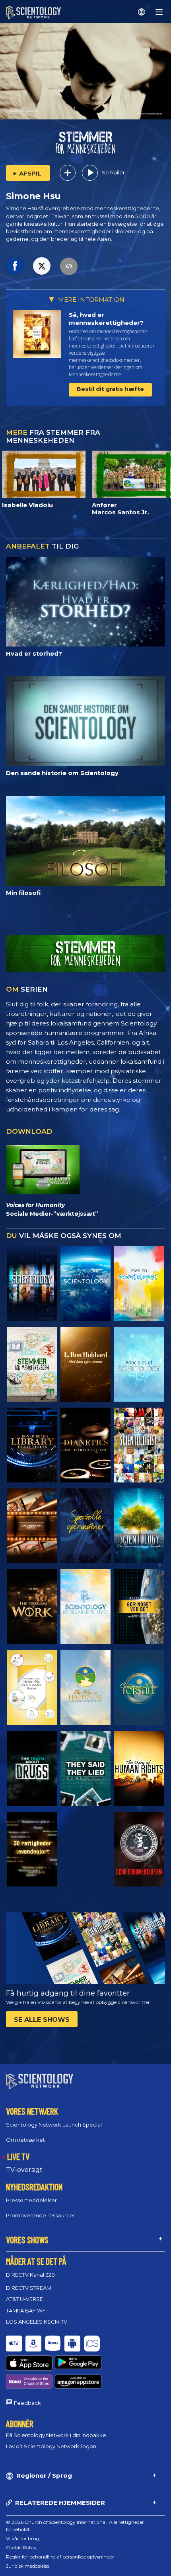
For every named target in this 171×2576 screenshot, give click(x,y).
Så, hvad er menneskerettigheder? (106, 319)
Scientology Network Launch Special (54, 2125)
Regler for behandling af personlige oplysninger (60, 2557)
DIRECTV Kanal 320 (30, 2275)
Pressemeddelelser (31, 2200)
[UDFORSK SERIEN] (32, 1283)
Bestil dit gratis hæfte (110, 389)
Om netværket (25, 2140)
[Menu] (159, 12)
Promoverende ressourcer (41, 2215)
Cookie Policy (21, 2548)
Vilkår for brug (23, 2538)
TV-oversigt (24, 2170)
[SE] (139, 1364)
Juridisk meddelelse (28, 2566)
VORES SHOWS (27, 2240)
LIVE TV (18, 2156)
